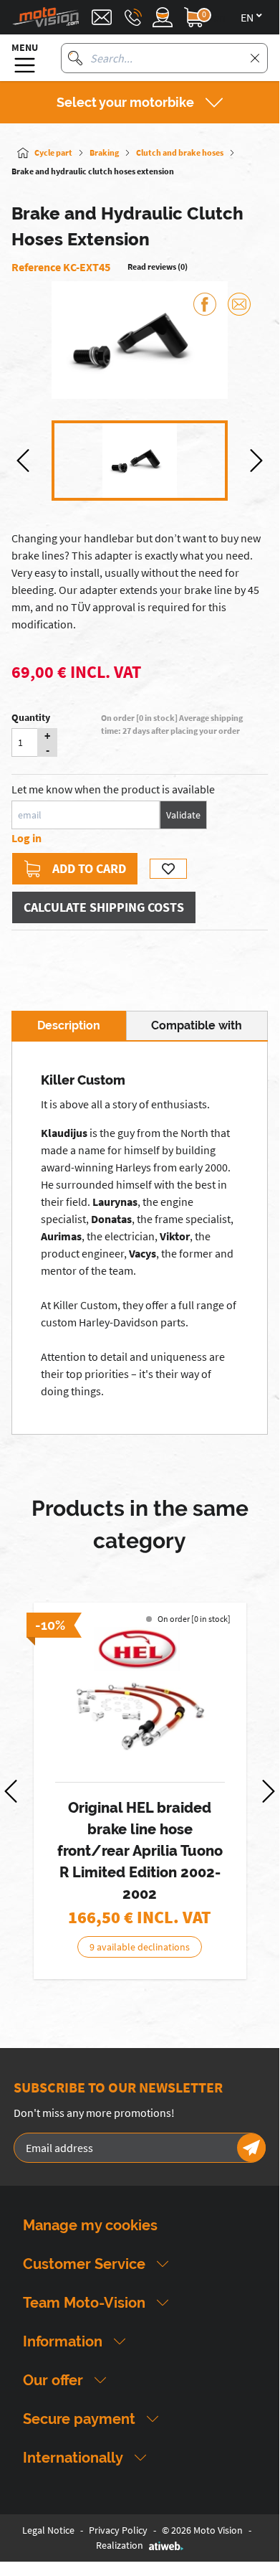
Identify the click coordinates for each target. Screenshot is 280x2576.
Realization (120, 2545)
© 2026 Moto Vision (202, 2530)
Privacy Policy (118, 2530)
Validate (183, 815)
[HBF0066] (140, 1696)
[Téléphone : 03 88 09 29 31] (133, 17)
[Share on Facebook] (205, 304)
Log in (26, 838)
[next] (256, 461)
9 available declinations (140, 1947)
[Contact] (102, 17)
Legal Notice (48, 2530)
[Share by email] (239, 304)
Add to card (89, 868)
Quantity (31, 717)
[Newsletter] (251, 2148)
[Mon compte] (163, 17)
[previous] (23, 461)
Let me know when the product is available (113, 789)
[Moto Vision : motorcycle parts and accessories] (46, 17)
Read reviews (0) (158, 266)
